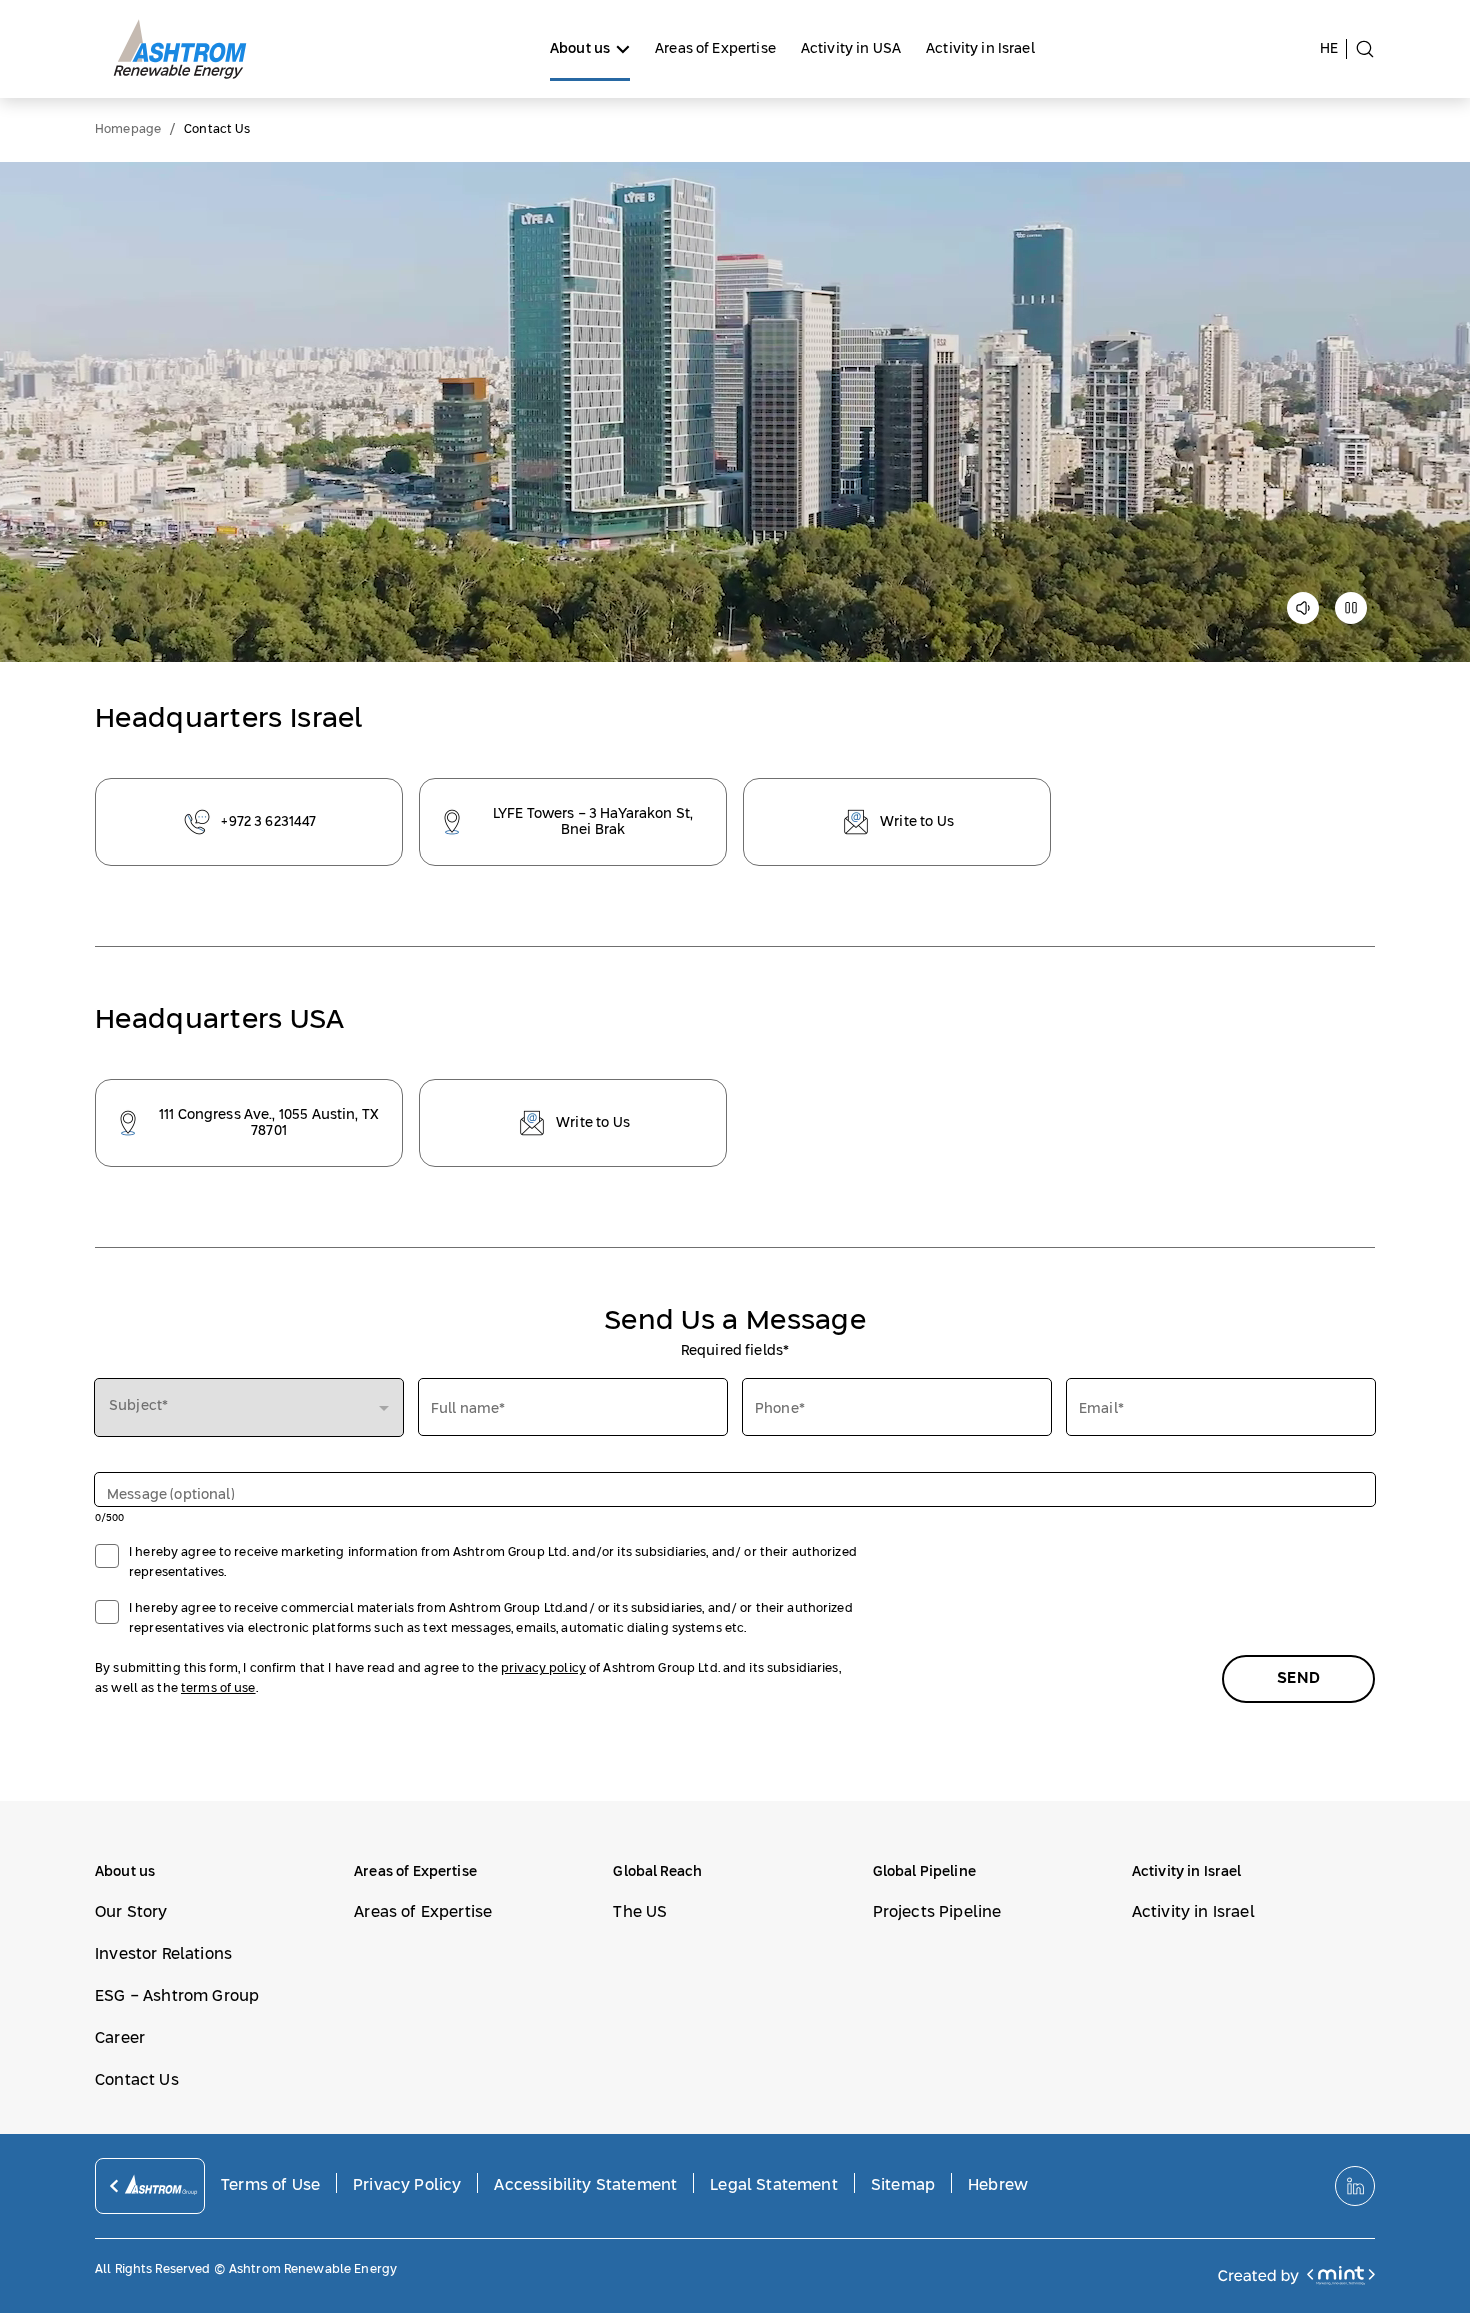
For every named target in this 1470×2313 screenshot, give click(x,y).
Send (1298, 1678)
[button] (249, 1407)
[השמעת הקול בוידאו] (1303, 615)
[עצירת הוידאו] (1351, 615)
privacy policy (543, 1669)
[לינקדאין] (1355, 2186)
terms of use (218, 1689)
